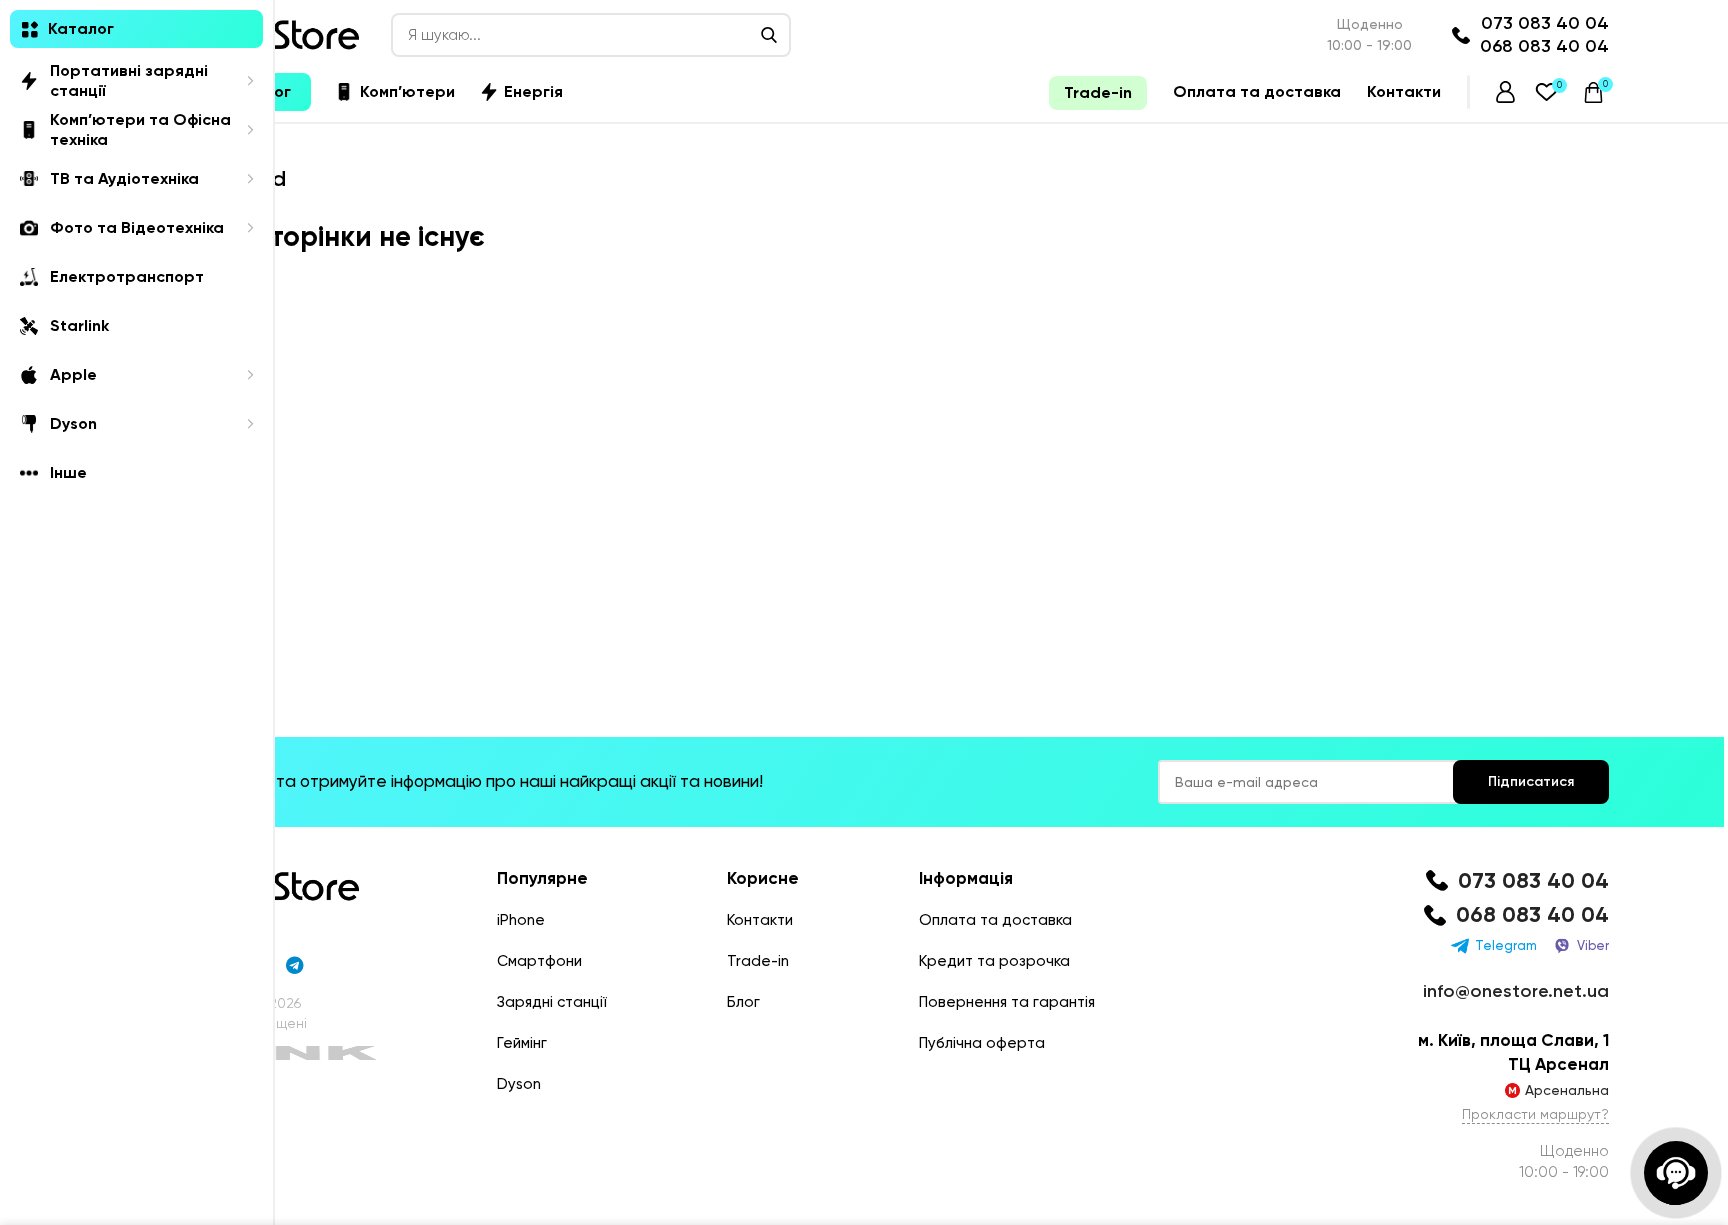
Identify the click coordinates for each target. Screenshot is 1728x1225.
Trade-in (758, 961)
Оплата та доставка (995, 920)
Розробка (210, 1053)
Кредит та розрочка (994, 961)
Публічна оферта (982, 1043)
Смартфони (539, 961)
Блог (743, 1002)
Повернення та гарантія (1007, 1002)
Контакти (760, 920)
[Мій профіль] (1505, 92)
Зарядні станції (552, 1002)
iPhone (521, 920)
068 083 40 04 (1544, 46)
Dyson (519, 1084)
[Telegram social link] (294, 965)
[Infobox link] (1513, 881)
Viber (1593, 945)
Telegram (1506, 945)
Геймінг (522, 1043)
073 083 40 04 (1545, 23)
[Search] (769, 35)
